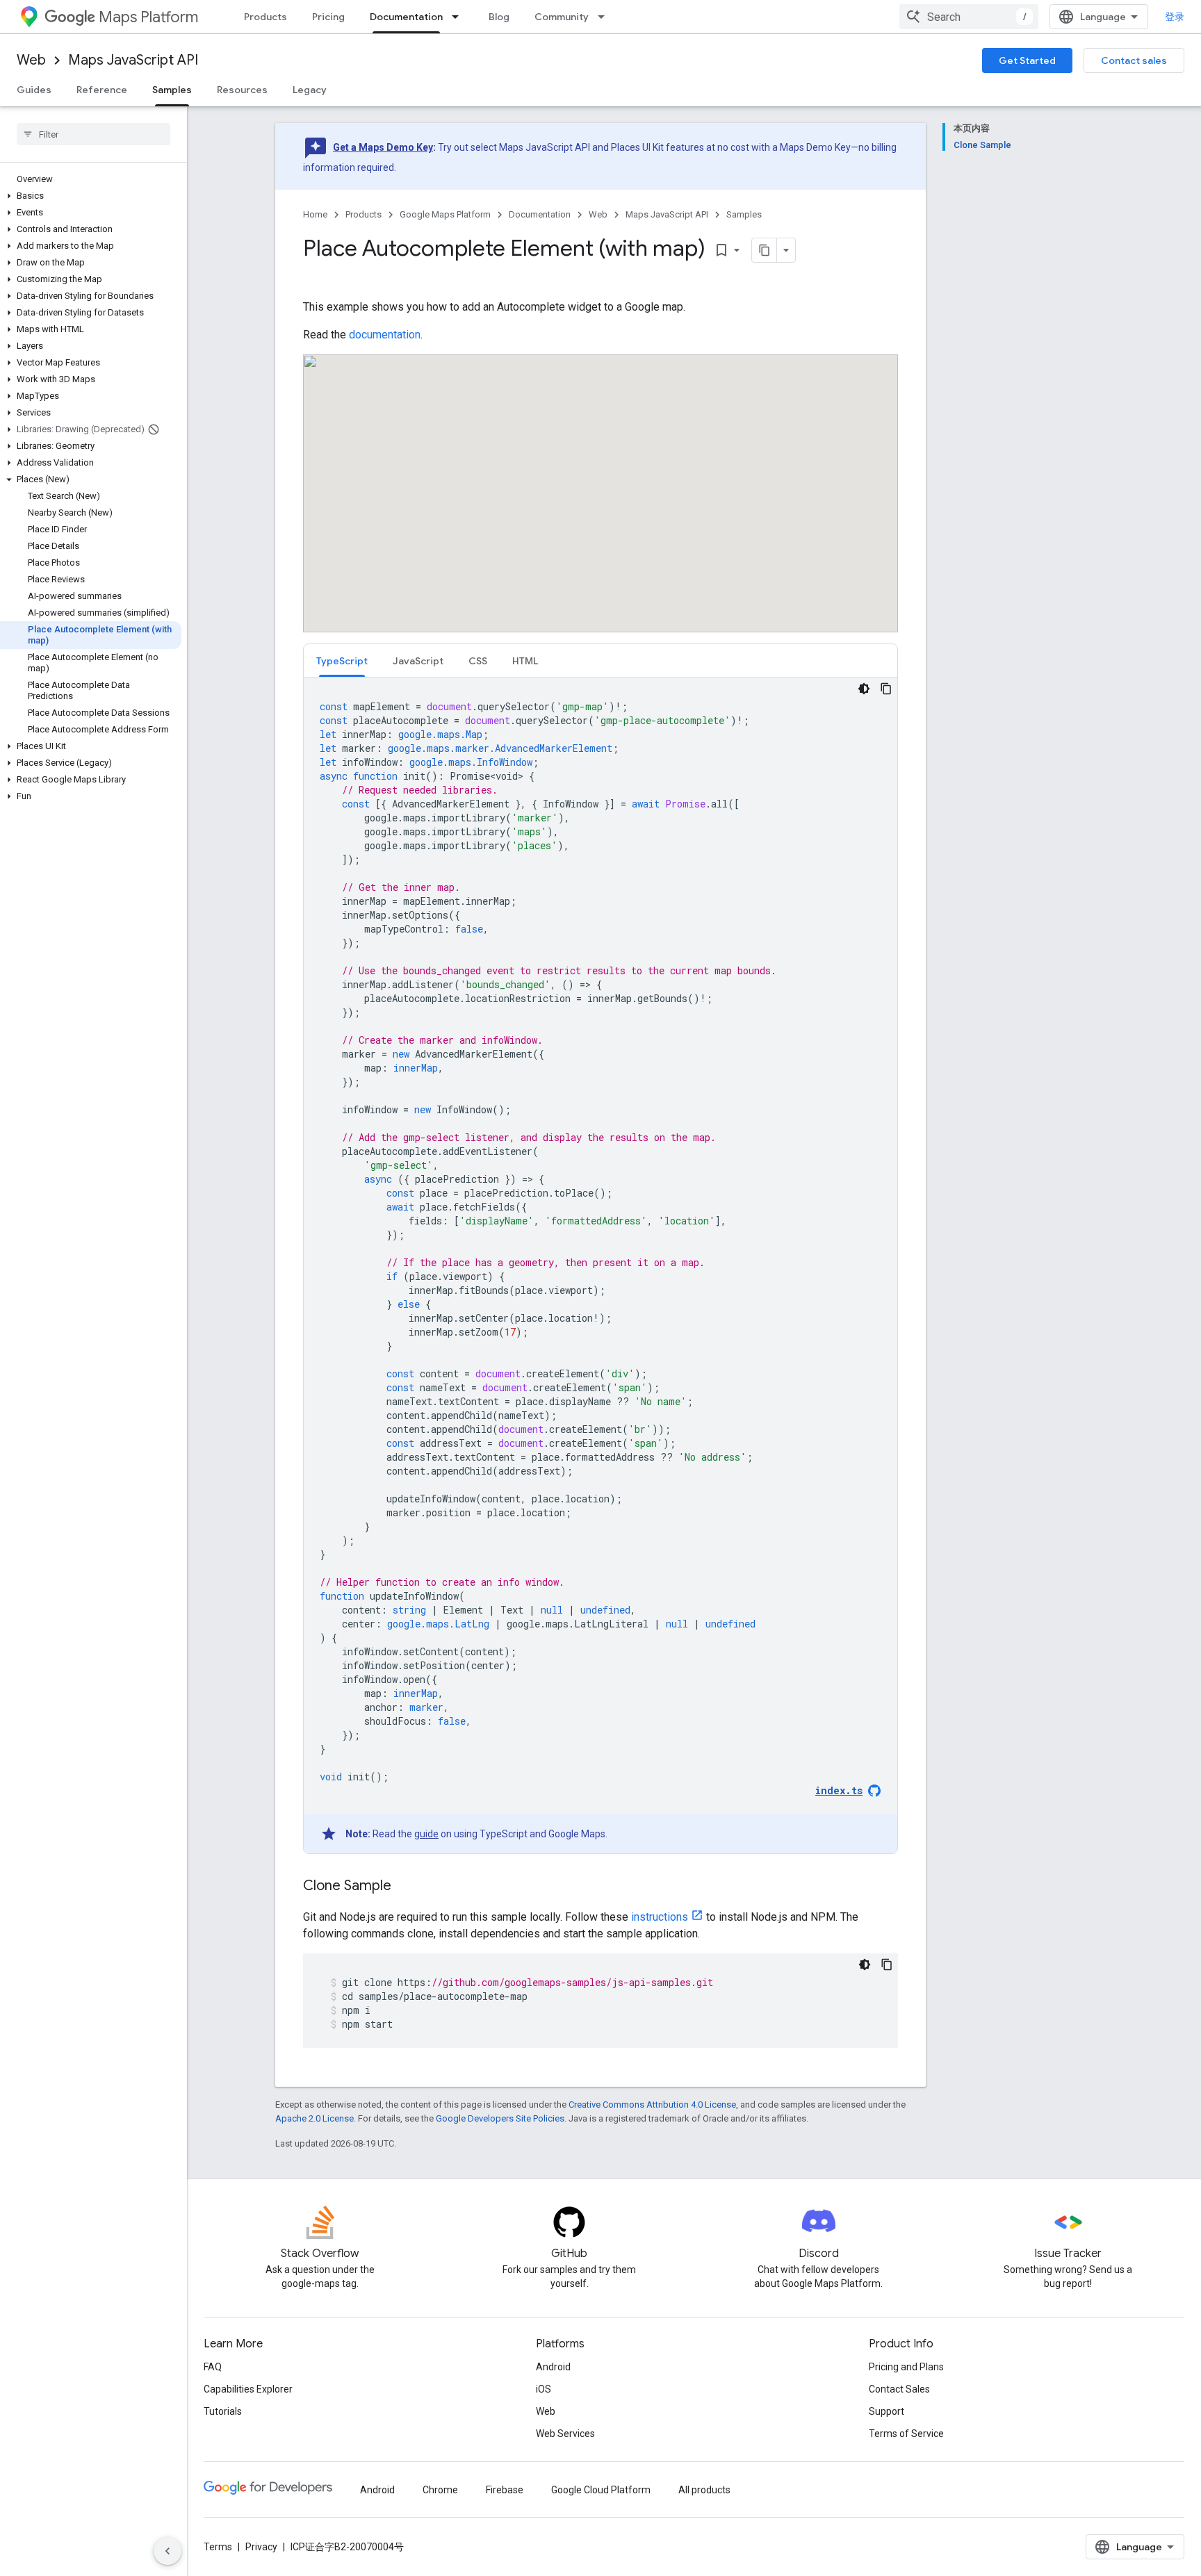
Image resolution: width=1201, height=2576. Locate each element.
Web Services (565, 2434)
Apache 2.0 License (314, 2118)
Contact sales (1134, 60)
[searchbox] (93, 134)
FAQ (213, 2367)
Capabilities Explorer (248, 2389)
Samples (172, 90)
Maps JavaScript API (133, 60)
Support (887, 2411)
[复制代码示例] (886, 689)
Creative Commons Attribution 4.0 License (652, 2105)
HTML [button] (525, 661)
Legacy (310, 90)
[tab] (342, 661)
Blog (499, 17)
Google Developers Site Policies (500, 2118)
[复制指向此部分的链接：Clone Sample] (405, 1887)
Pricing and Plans (906, 2367)
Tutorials (223, 2411)
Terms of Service (906, 2434)
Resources (242, 90)
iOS (544, 2389)
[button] (91, 196)
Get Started (1027, 60)
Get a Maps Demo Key (383, 147)
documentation (385, 335)
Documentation (406, 17)
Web (31, 60)
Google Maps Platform (445, 214)
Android (553, 2367)
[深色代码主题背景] (864, 689)
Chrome (440, 2490)
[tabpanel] (600, 1265)
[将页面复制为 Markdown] (765, 250)
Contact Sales (899, 2389)
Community (562, 17)
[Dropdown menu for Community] (605, 17)
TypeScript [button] (342, 661)
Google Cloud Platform (601, 2490)
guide (426, 1834)
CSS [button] (478, 661)
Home (315, 214)
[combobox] (969, 17)
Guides (34, 90)
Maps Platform (148, 17)
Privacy (261, 2547)
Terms (218, 2547)
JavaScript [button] (418, 661)
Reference (102, 90)
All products (704, 2490)
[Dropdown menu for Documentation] (459, 17)
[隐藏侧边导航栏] (168, 2551)
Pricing (328, 17)
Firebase (505, 2490)
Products (265, 17)
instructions (660, 1917)
